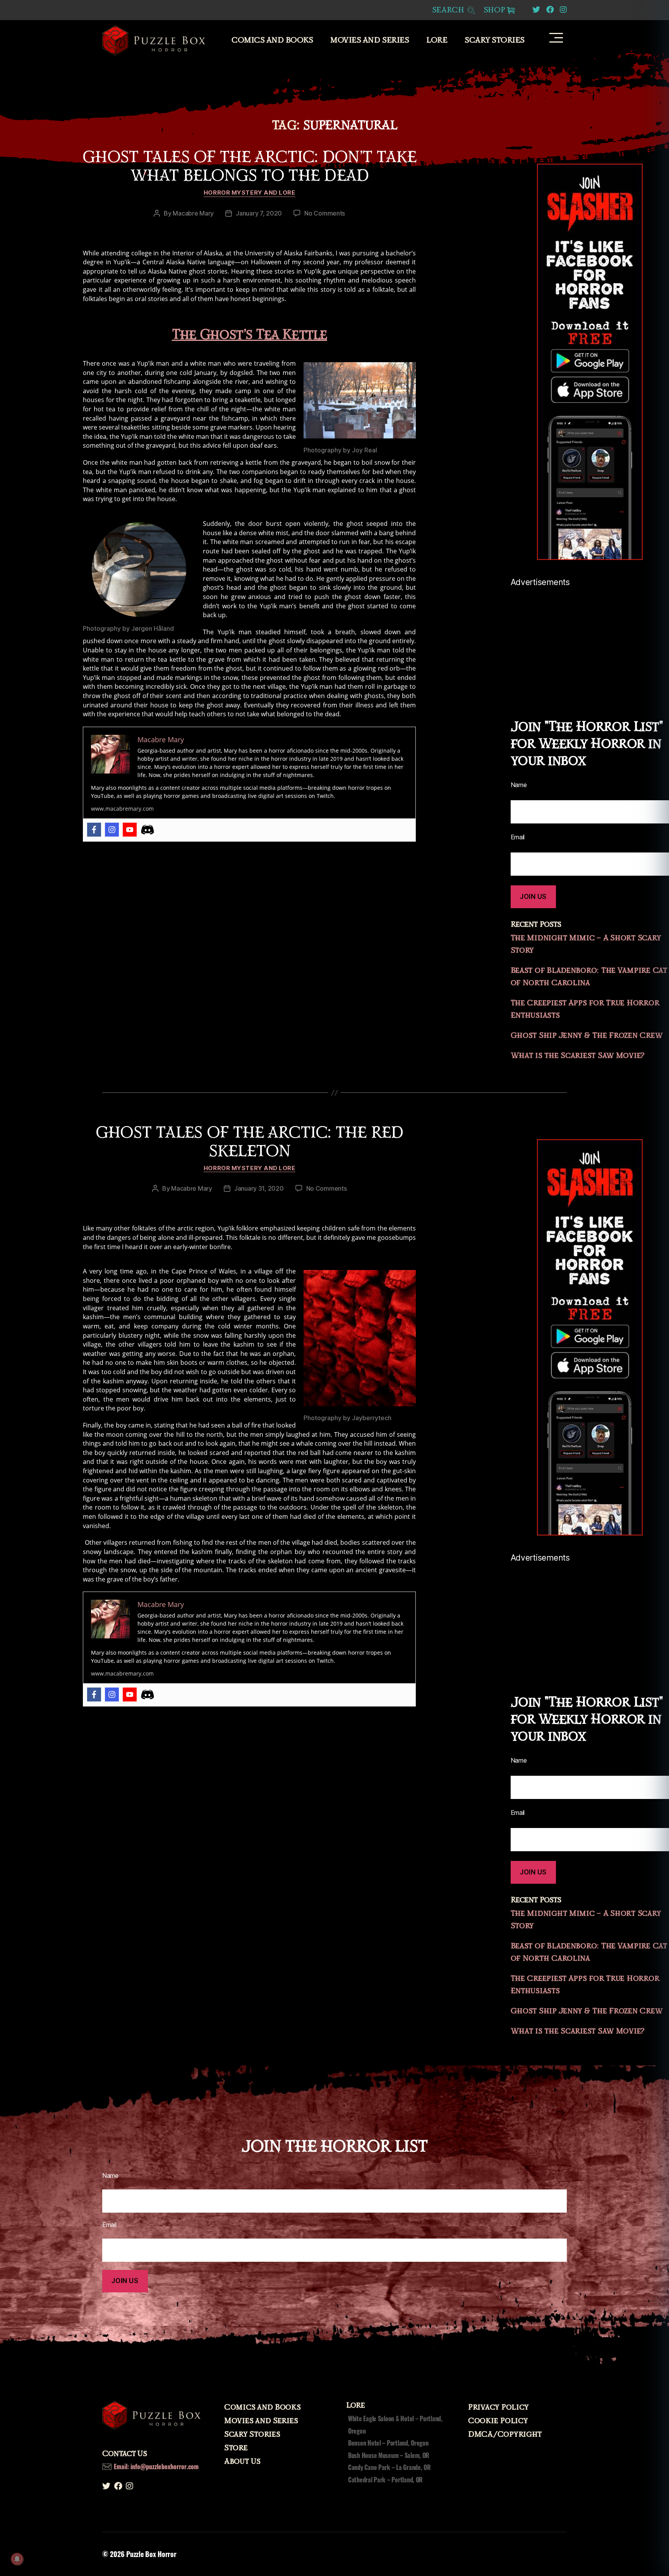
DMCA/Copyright (505, 2434)
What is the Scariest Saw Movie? (578, 1056)
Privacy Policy (498, 2407)
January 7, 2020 (259, 213)
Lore (437, 40)
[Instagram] (112, 830)
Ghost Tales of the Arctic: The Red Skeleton (250, 1142)
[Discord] (148, 830)
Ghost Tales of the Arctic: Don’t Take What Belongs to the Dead (249, 166)
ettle (309, 335)
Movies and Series (370, 40)
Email (109, 2225)
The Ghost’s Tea (227, 335)
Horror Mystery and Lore (250, 193)
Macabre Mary (193, 213)
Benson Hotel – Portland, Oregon (388, 2443)
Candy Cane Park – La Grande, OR (389, 2467)
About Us (242, 2461)
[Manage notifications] (17, 2559)
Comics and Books (272, 40)
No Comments (325, 213)
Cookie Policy (498, 2421)
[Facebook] (94, 830)
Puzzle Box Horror (151, 2554)
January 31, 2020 (259, 1188)
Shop (494, 10)
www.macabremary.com (122, 809)
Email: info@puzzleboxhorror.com (156, 2466)
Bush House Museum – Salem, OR (389, 2455)
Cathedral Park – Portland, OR (385, 2480)
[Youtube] (130, 830)
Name (110, 2175)
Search (449, 10)
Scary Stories (495, 40)
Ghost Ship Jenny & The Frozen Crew (587, 1036)
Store (236, 2448)
